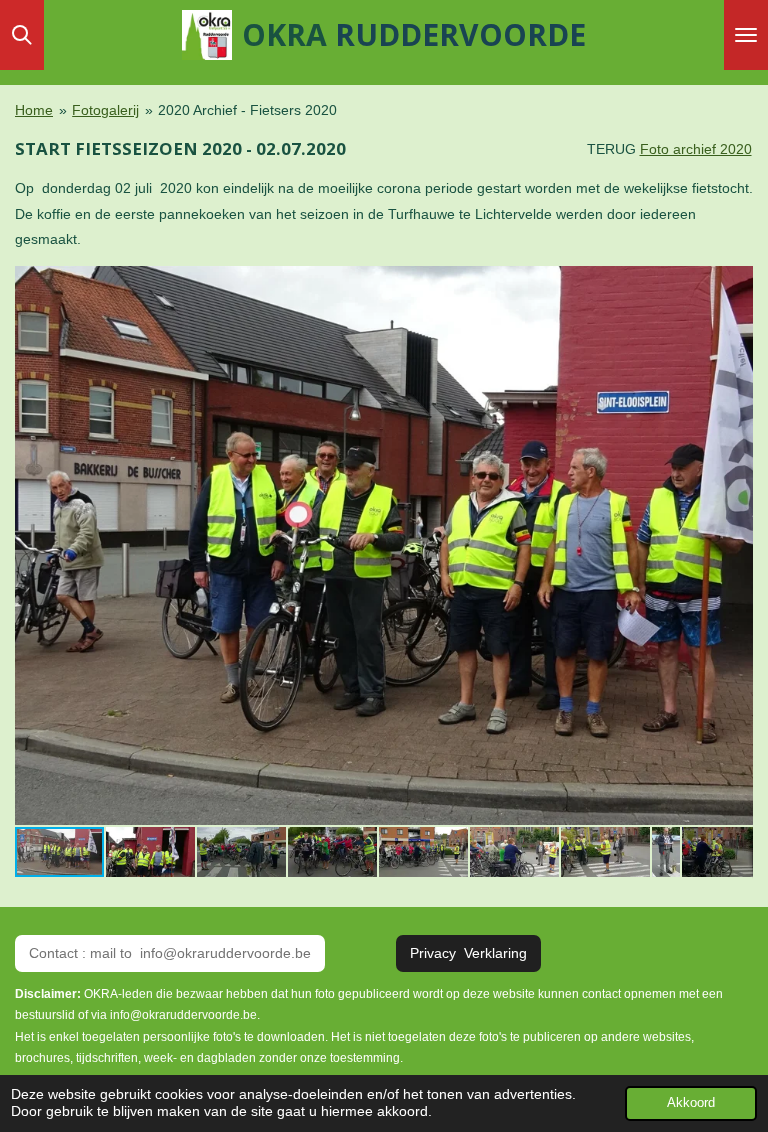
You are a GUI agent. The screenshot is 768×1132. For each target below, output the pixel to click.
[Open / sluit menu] (746, 35)
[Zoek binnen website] (22, 35)
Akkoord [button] (691, 1103)
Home (34, 110)
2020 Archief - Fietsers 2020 (247, 110)
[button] (735, 284)
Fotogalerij (105, 110)
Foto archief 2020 (696, 149)
